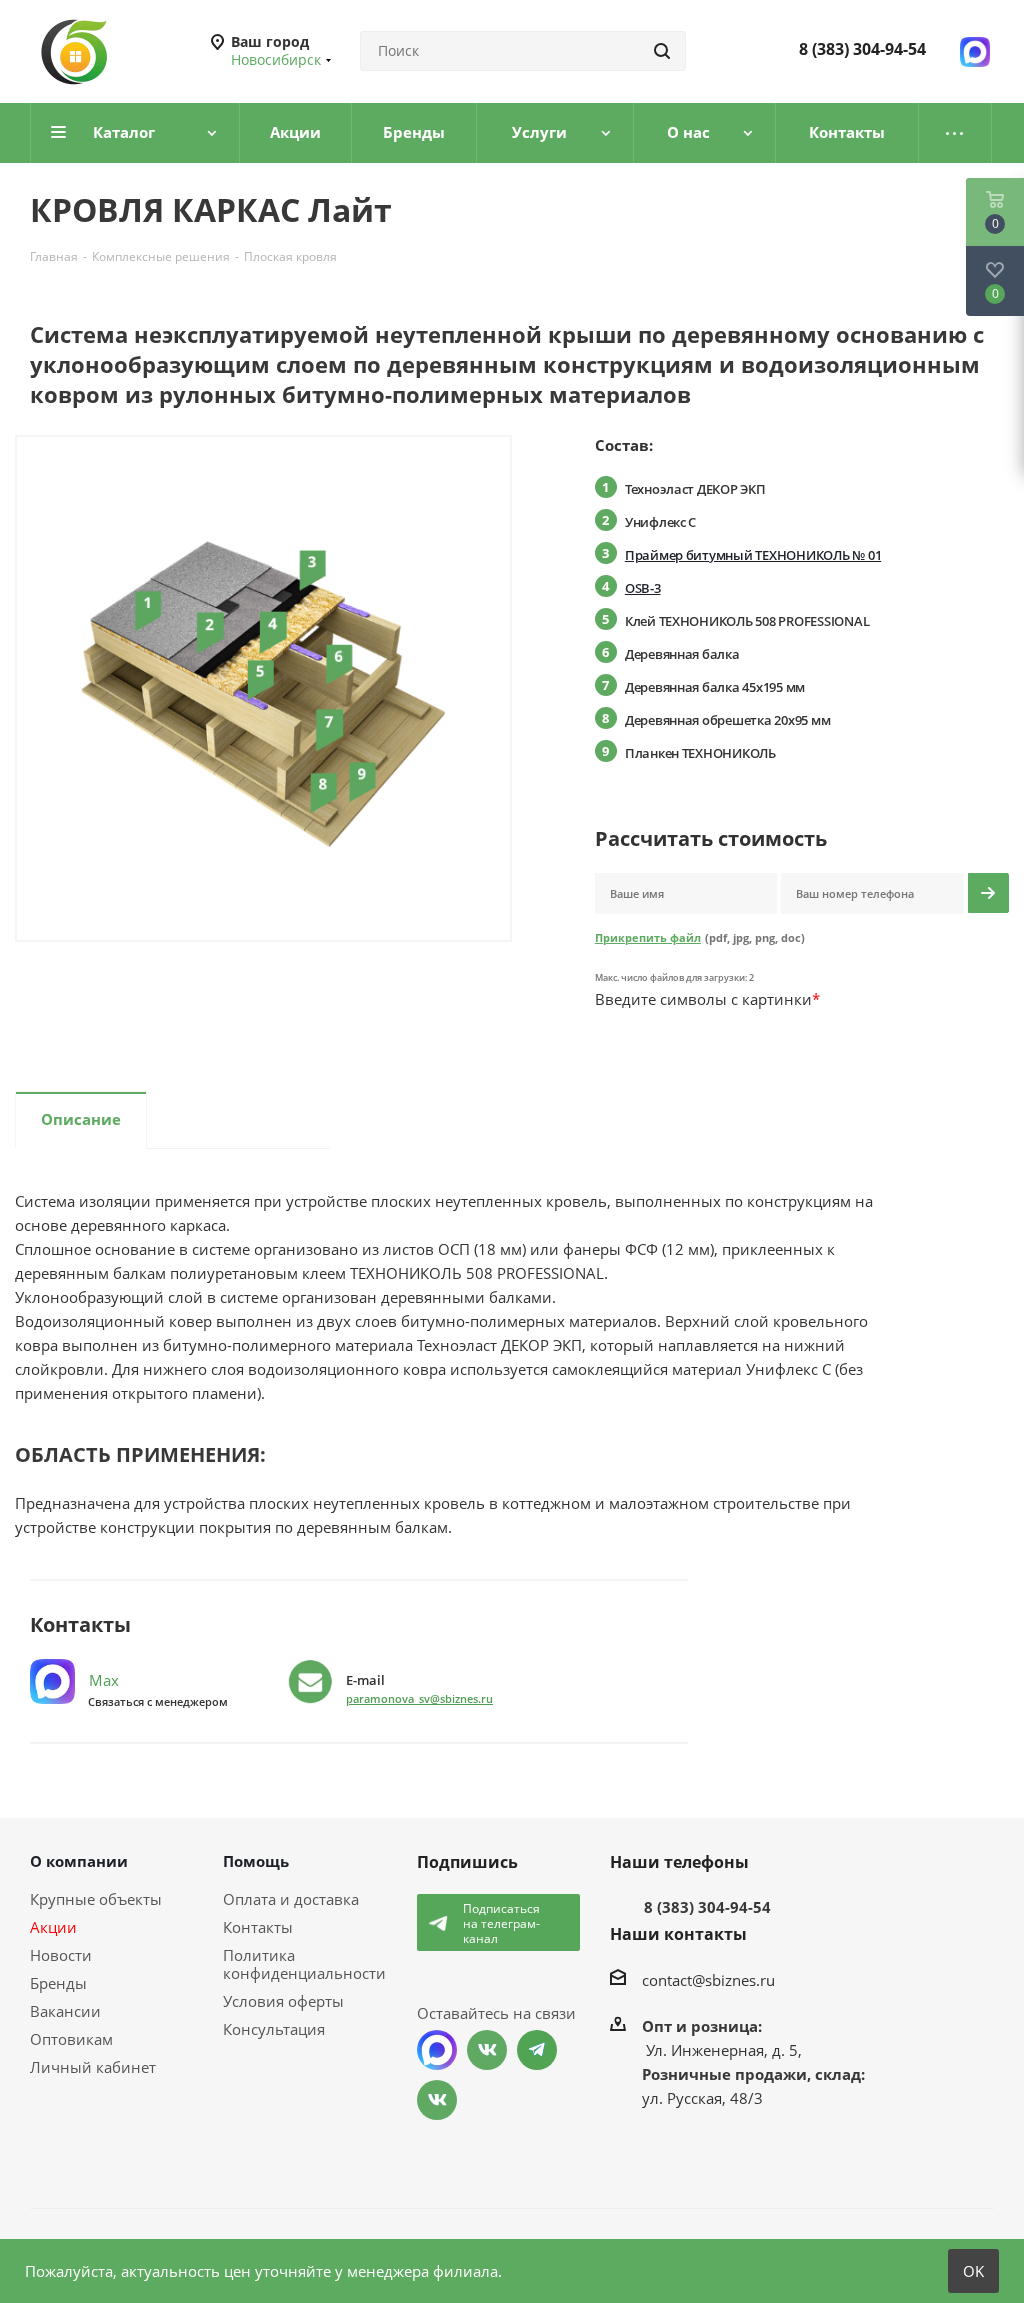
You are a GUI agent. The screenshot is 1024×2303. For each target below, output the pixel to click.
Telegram (537, 2050)
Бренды (58, 1983)
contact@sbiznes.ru (708, 1980)
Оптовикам (71, 2039)
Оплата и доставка (291, 1899)
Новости (61, 1955)
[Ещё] (955, 133)
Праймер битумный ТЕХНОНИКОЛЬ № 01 (753, 555)
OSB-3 (643, 588)
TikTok (437, 2100)
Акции (53, 1927)
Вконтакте (487, 2050)
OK (973, 2271)
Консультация (274, 2029)
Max (102, 1680)
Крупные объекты (96, 1899)
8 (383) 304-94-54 (862, 49)
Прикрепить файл (648, 937)
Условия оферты (283, 2001)
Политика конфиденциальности (304, 1964)
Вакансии (65, 2011)
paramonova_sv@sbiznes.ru (419, 1698)
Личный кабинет (93, 2067)
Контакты (258, 1927)
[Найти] (662, 51)
